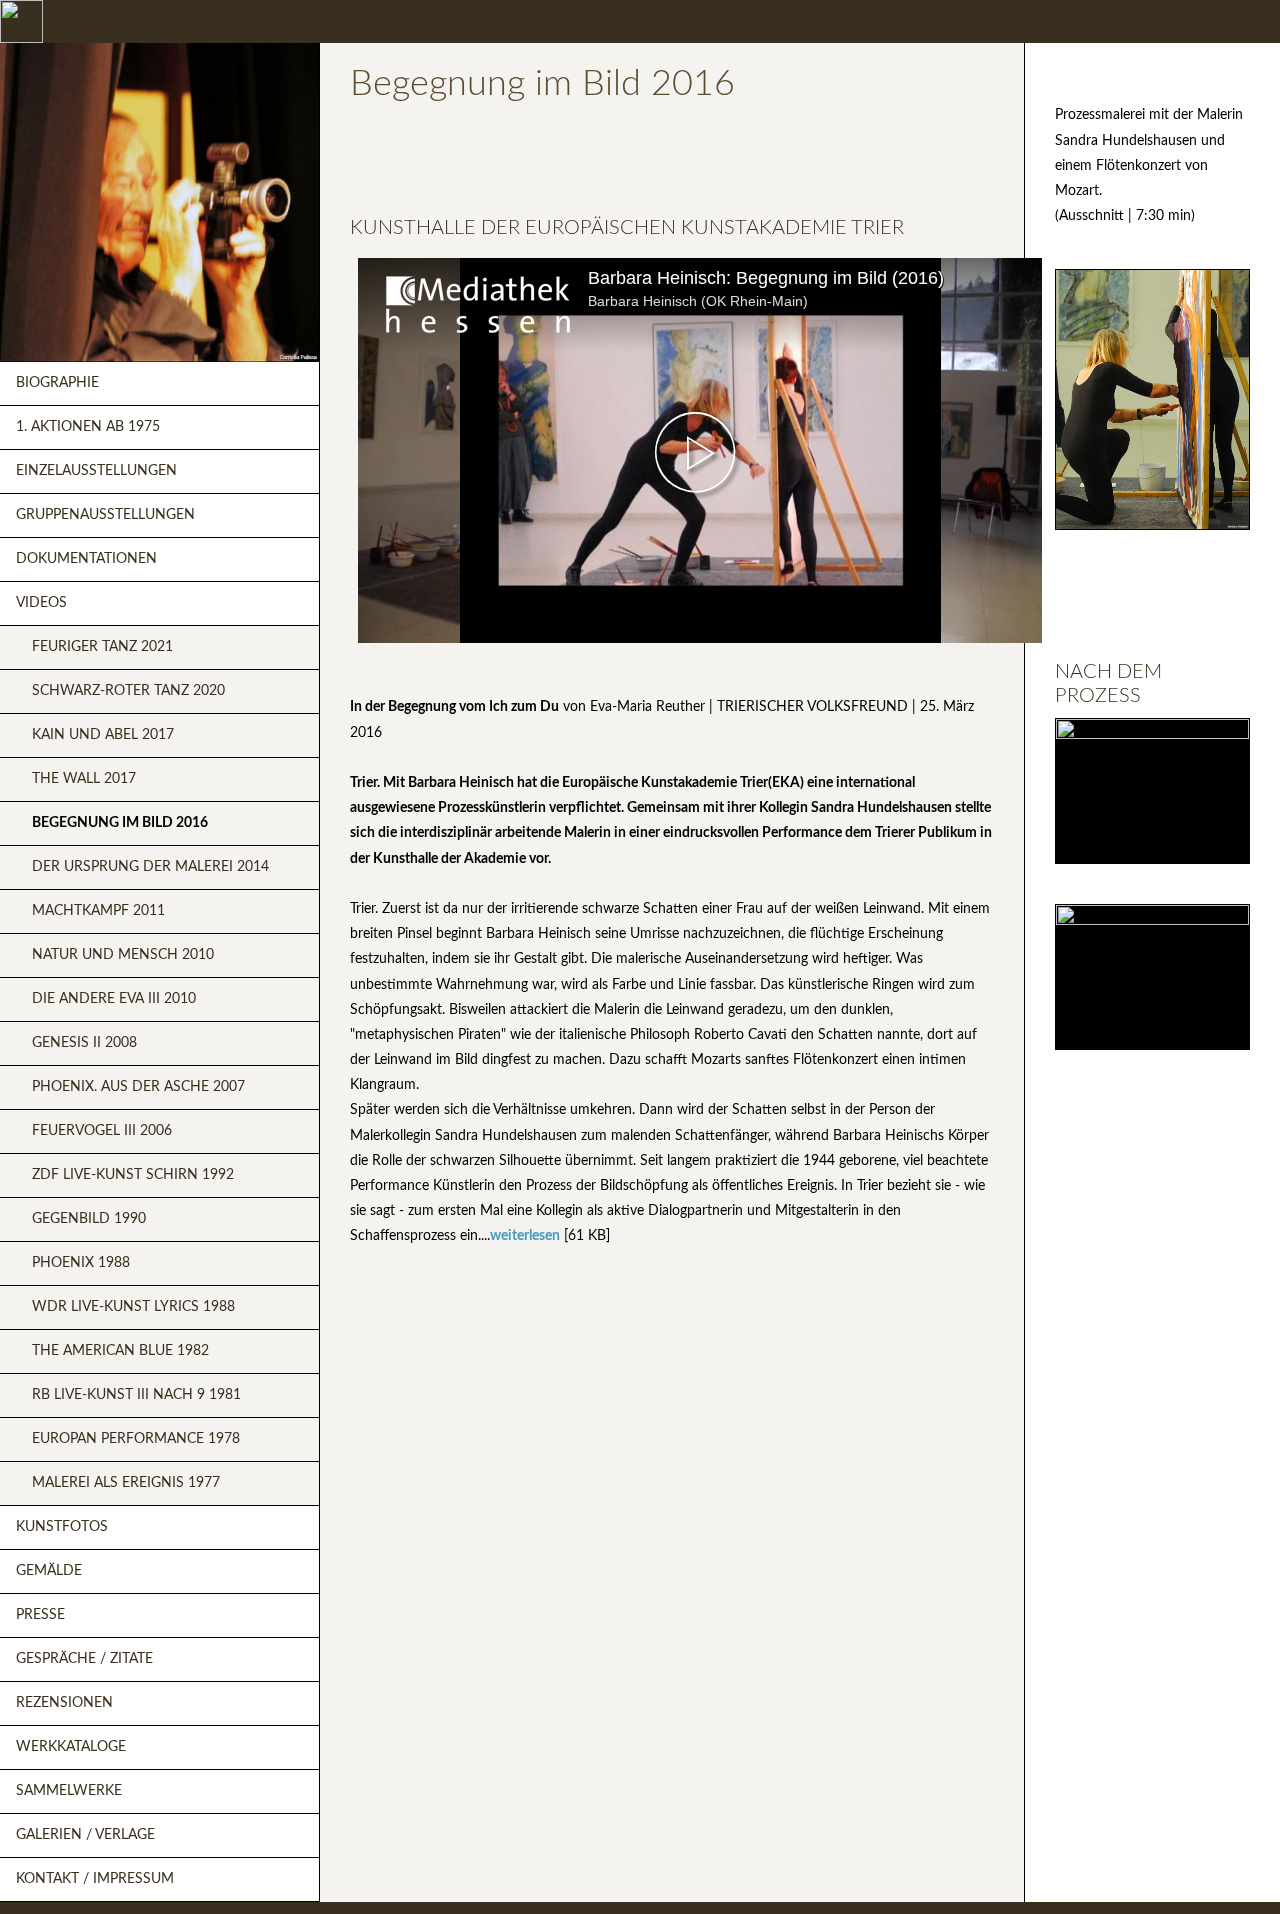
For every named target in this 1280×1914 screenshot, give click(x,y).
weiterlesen (525, 1236)
